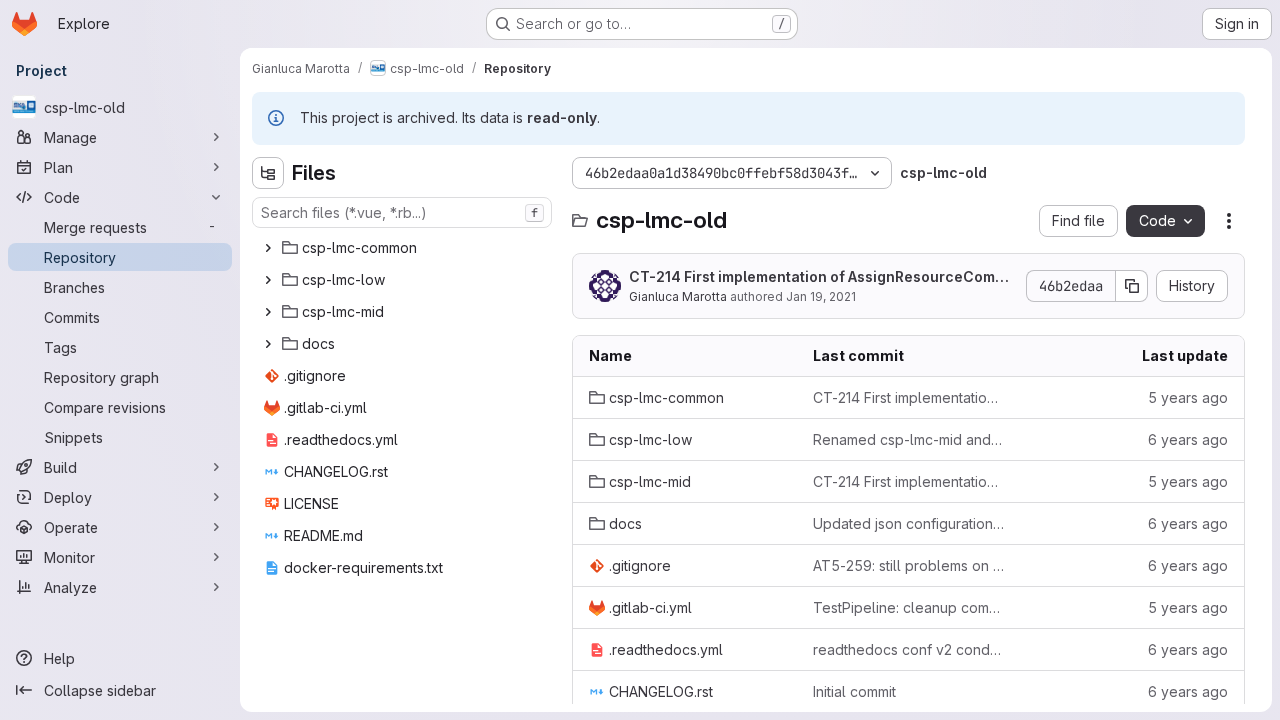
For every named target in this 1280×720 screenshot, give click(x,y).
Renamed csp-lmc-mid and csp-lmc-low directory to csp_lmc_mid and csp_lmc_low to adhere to (909, 439)
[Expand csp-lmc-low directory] (268, 280)
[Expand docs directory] (268, 344)
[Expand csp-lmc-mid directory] (268, 312)
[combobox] (402, 212)
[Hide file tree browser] (268, 173)
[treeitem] (404, 248)
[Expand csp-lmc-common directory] (268, 248)
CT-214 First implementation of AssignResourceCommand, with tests (822, 277)
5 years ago (1188, 397)
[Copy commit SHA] (1132, 286)
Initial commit (854, 691)
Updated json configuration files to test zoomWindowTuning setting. (909, 523)
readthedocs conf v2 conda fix (909, 649)
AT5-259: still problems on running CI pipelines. (909, 565)
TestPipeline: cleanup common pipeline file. (909, 607)
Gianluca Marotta (678, 296)
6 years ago (1188, 439)
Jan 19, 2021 (821, 296)
